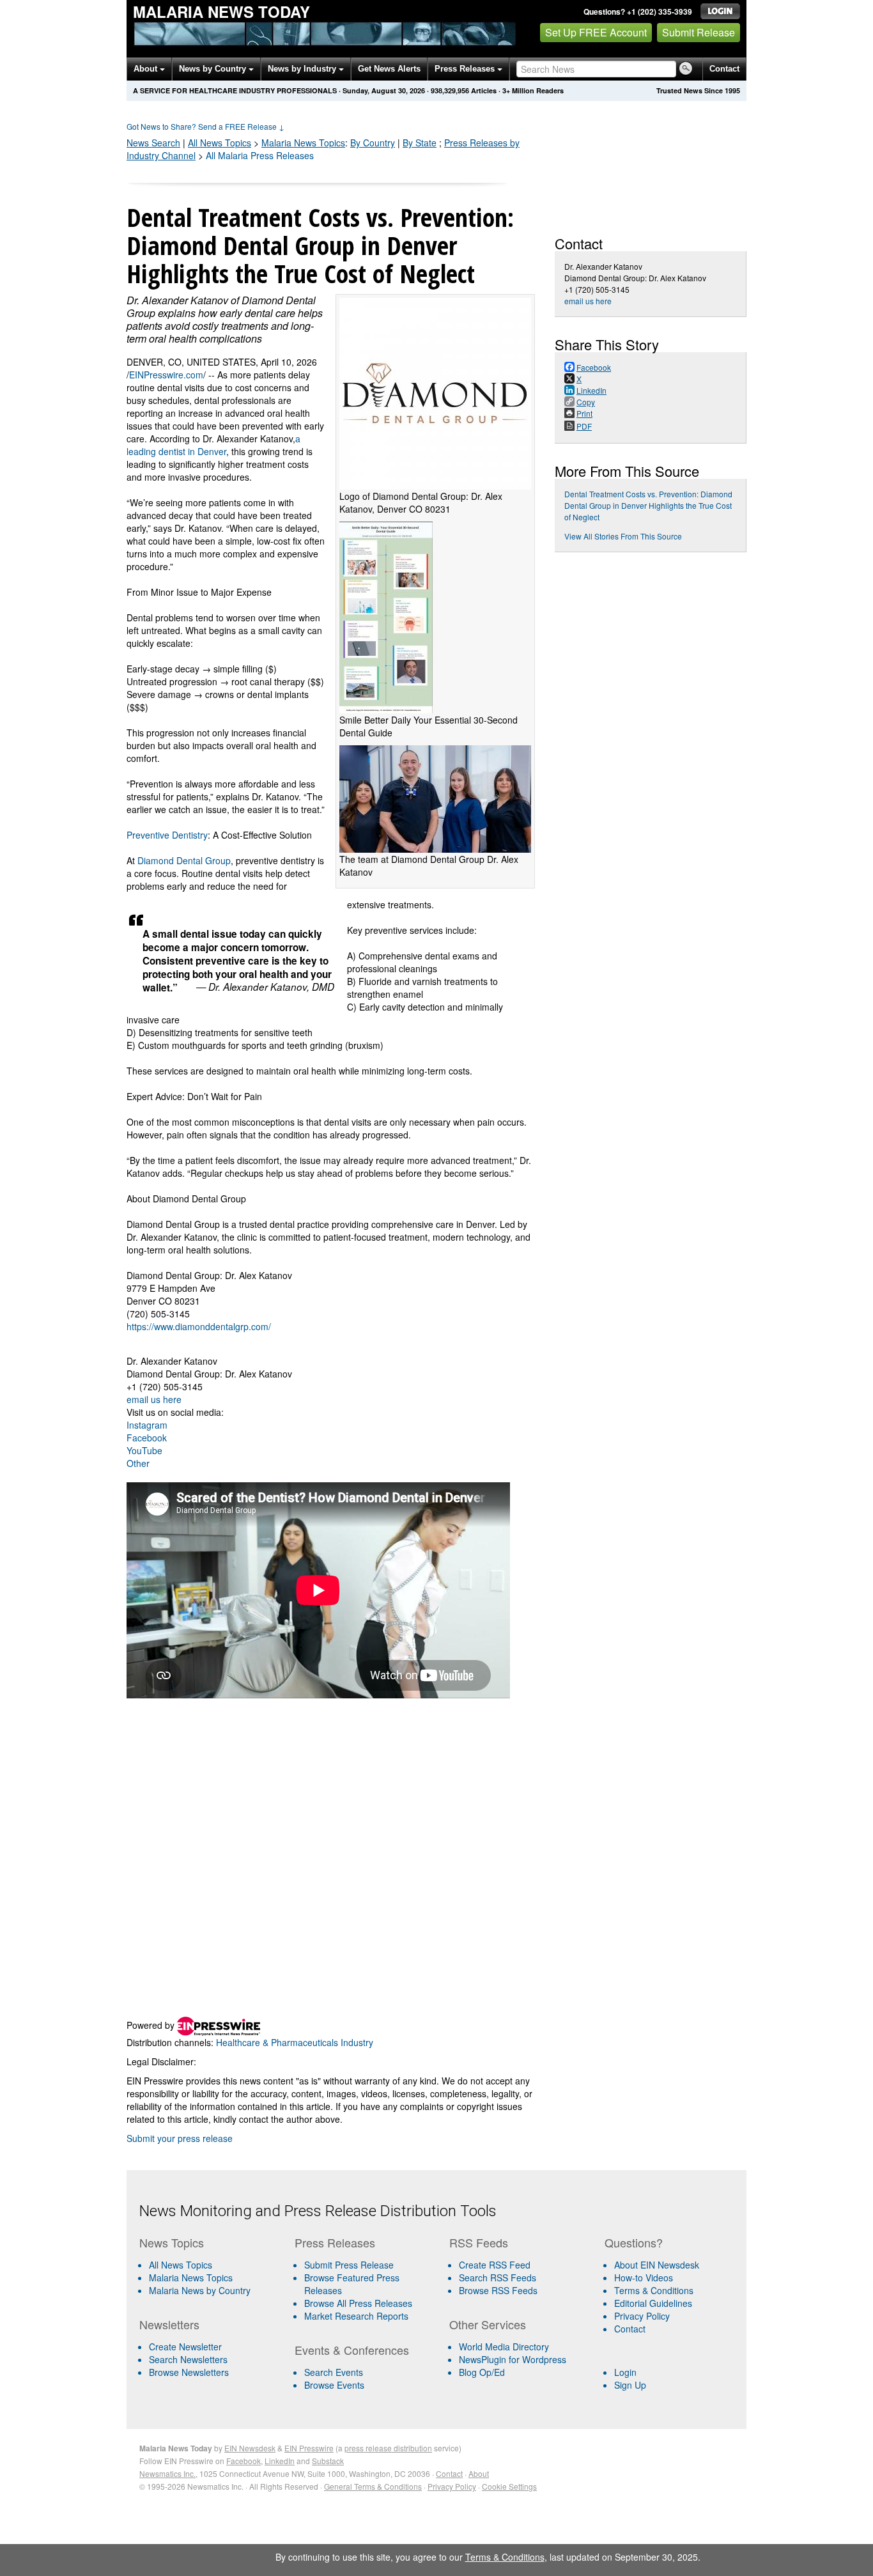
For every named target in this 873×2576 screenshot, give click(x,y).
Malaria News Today (221, 12)
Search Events (334, 2372)
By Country (373, 143)
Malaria (303, 143)
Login (625, 2372)
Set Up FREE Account (596, 32)
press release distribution (388, 2448)
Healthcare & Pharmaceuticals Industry (295, 2042)
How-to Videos (644, 2277)
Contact (724, 69)
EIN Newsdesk (250, 2448)
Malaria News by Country (200, 2290)
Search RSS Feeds (498, 2277)
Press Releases (466, 69)
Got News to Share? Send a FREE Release (205, 126)
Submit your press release (180, 2138)
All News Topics (220, 143)
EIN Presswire (309, 2448)
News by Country (214, 69)
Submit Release (699, 32)
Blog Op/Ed (482, 2372)
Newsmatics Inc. (167, 2473)
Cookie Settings (509, 2486)
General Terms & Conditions (373, 2486)
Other (138, 1463)
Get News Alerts (389, 69)
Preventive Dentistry (167, 835)
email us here (154, 1399)
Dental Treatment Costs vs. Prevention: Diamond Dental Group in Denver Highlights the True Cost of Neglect (648, 505)
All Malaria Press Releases (260, 155)
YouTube (144, 1450)
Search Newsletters (188, 2359)
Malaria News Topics (191, 2277)
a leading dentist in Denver (213, 445)
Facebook (147, 1438)
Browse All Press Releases (358, 2303)
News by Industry (303, 69)
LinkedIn (280, 2461)
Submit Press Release (349, 2265)
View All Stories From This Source (623, 536)
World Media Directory (504, 2347)
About (147, 69)
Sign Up (630, 2385)
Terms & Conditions (654, 2290)
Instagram (147, 1425)
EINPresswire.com (166, 375)
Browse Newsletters (189, 2372)
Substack (328, 2461)
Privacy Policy (642, 2316)
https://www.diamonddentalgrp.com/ (199, 1326)
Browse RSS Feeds (498, 2290)
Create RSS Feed (495, 2265)
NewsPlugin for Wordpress (513, 2359)
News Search (153, 143)
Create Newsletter (185, 2347)
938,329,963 (450, 90)
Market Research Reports (356, 2316)
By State (420, 143)
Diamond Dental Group (184, 860)
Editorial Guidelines (653, 2303)
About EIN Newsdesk (657, 2265)
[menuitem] (212, 2277)
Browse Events (334, 2385)
